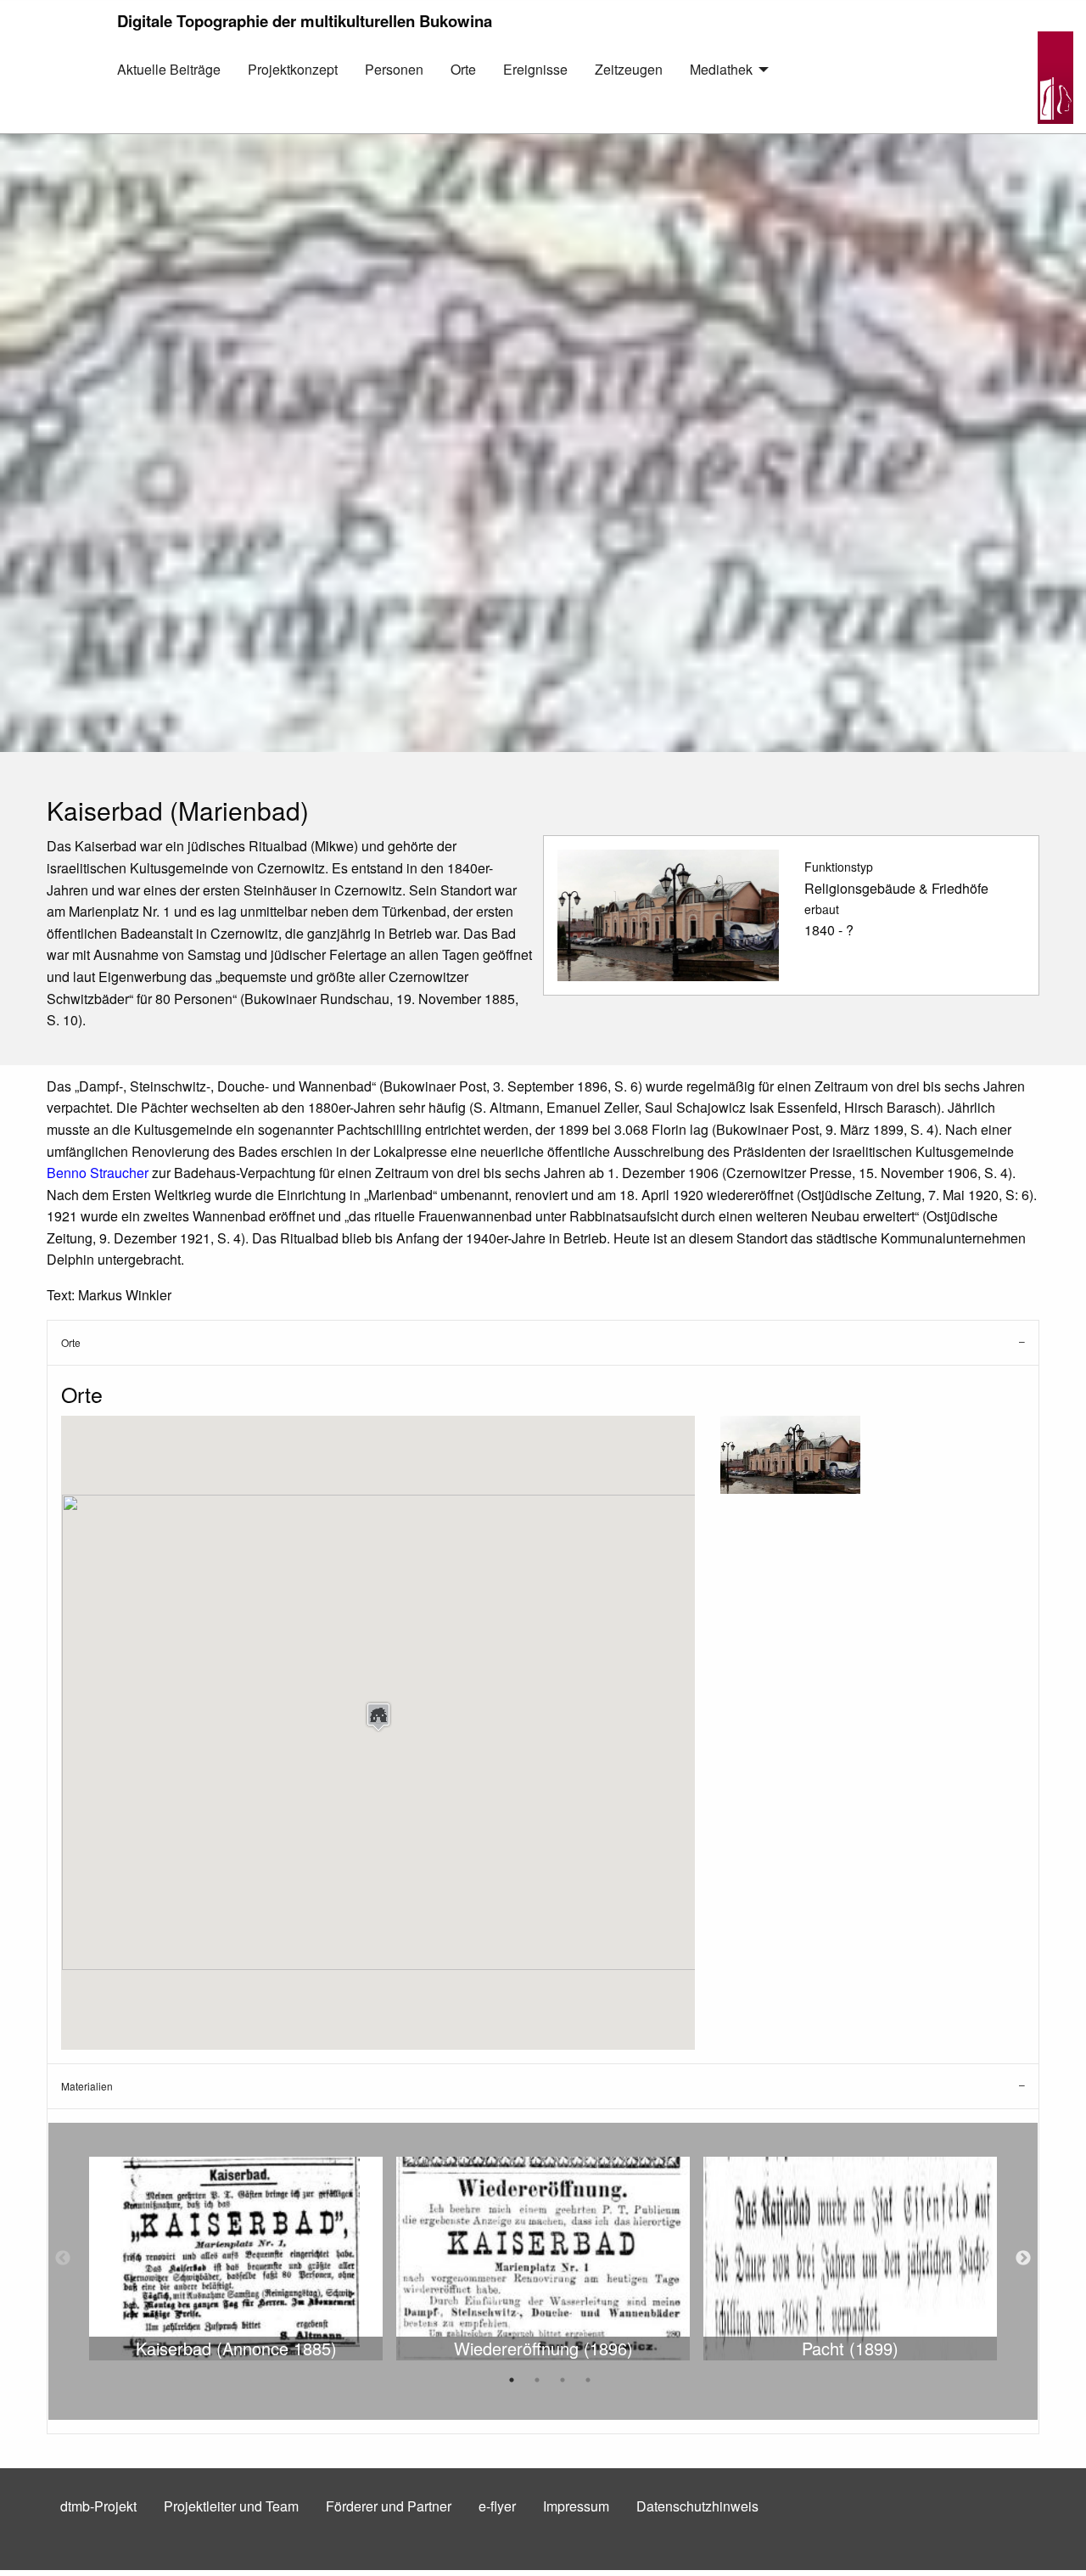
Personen (394, 69)
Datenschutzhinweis (697, 2506)
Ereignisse (535, 69)
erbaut (822, 909)
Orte (463, 69)
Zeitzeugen (629, 69)
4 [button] (588, 2380)
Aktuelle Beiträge (169, 69)
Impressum (576, 2506)
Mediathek (721, 69)
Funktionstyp (839, 867)
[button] (378, 1717)
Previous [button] (63, 2259)
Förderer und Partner (389, 2506)
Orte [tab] (71, 1342)
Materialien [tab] (87, 2086)
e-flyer (497, 2506)
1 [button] (512, 2380)
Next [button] (1023, 2259)
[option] (236, 2259)
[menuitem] (169, 82)
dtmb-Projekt (98, 2506)
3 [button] (563, 2380)
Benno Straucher (98, 1173)
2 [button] (537, 2380)
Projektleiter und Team (231, 2506)
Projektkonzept (293, 69)
